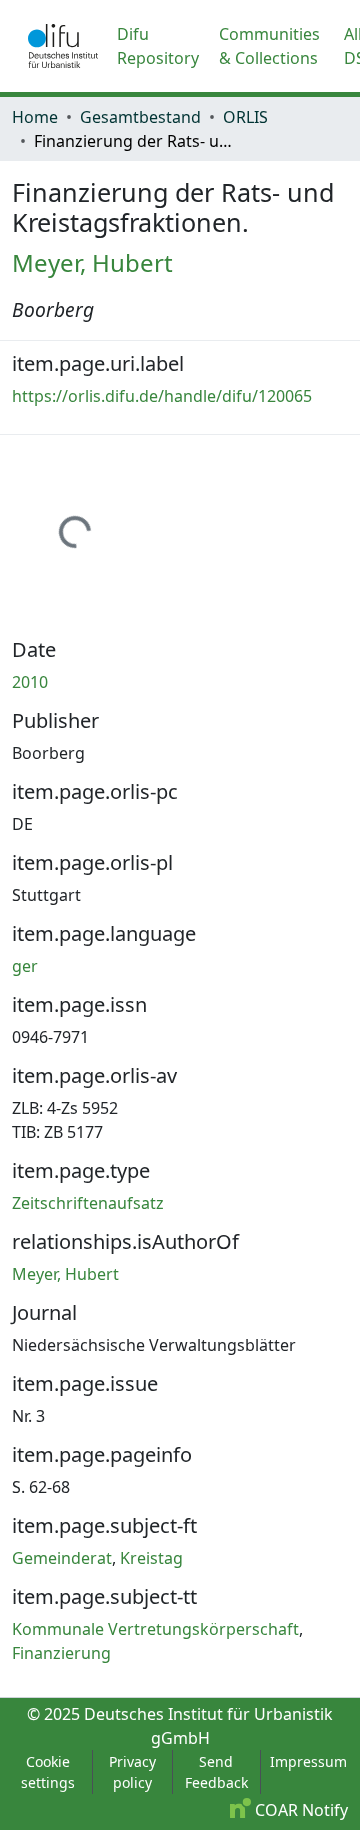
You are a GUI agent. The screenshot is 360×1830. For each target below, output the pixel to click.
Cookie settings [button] (48, 1772)
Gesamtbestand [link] (140, 117)
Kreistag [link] (151, 1558)
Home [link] (35, 117)
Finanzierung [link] (61, 1653)
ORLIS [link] (245, 117)
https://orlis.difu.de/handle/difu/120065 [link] (162, 396)
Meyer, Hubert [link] (92, 262)
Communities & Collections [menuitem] (269, 46)
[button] (63, 46)
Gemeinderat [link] (62, 1558)
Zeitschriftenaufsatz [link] (88, 1203)
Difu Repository (158, 46)
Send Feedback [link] (216, 1772)
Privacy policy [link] (132, 1772)
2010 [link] (30, 682)
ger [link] (25, 966)
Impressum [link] (308, 1761)
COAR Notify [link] (299, 1810)
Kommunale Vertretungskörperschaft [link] (155, 1629)
